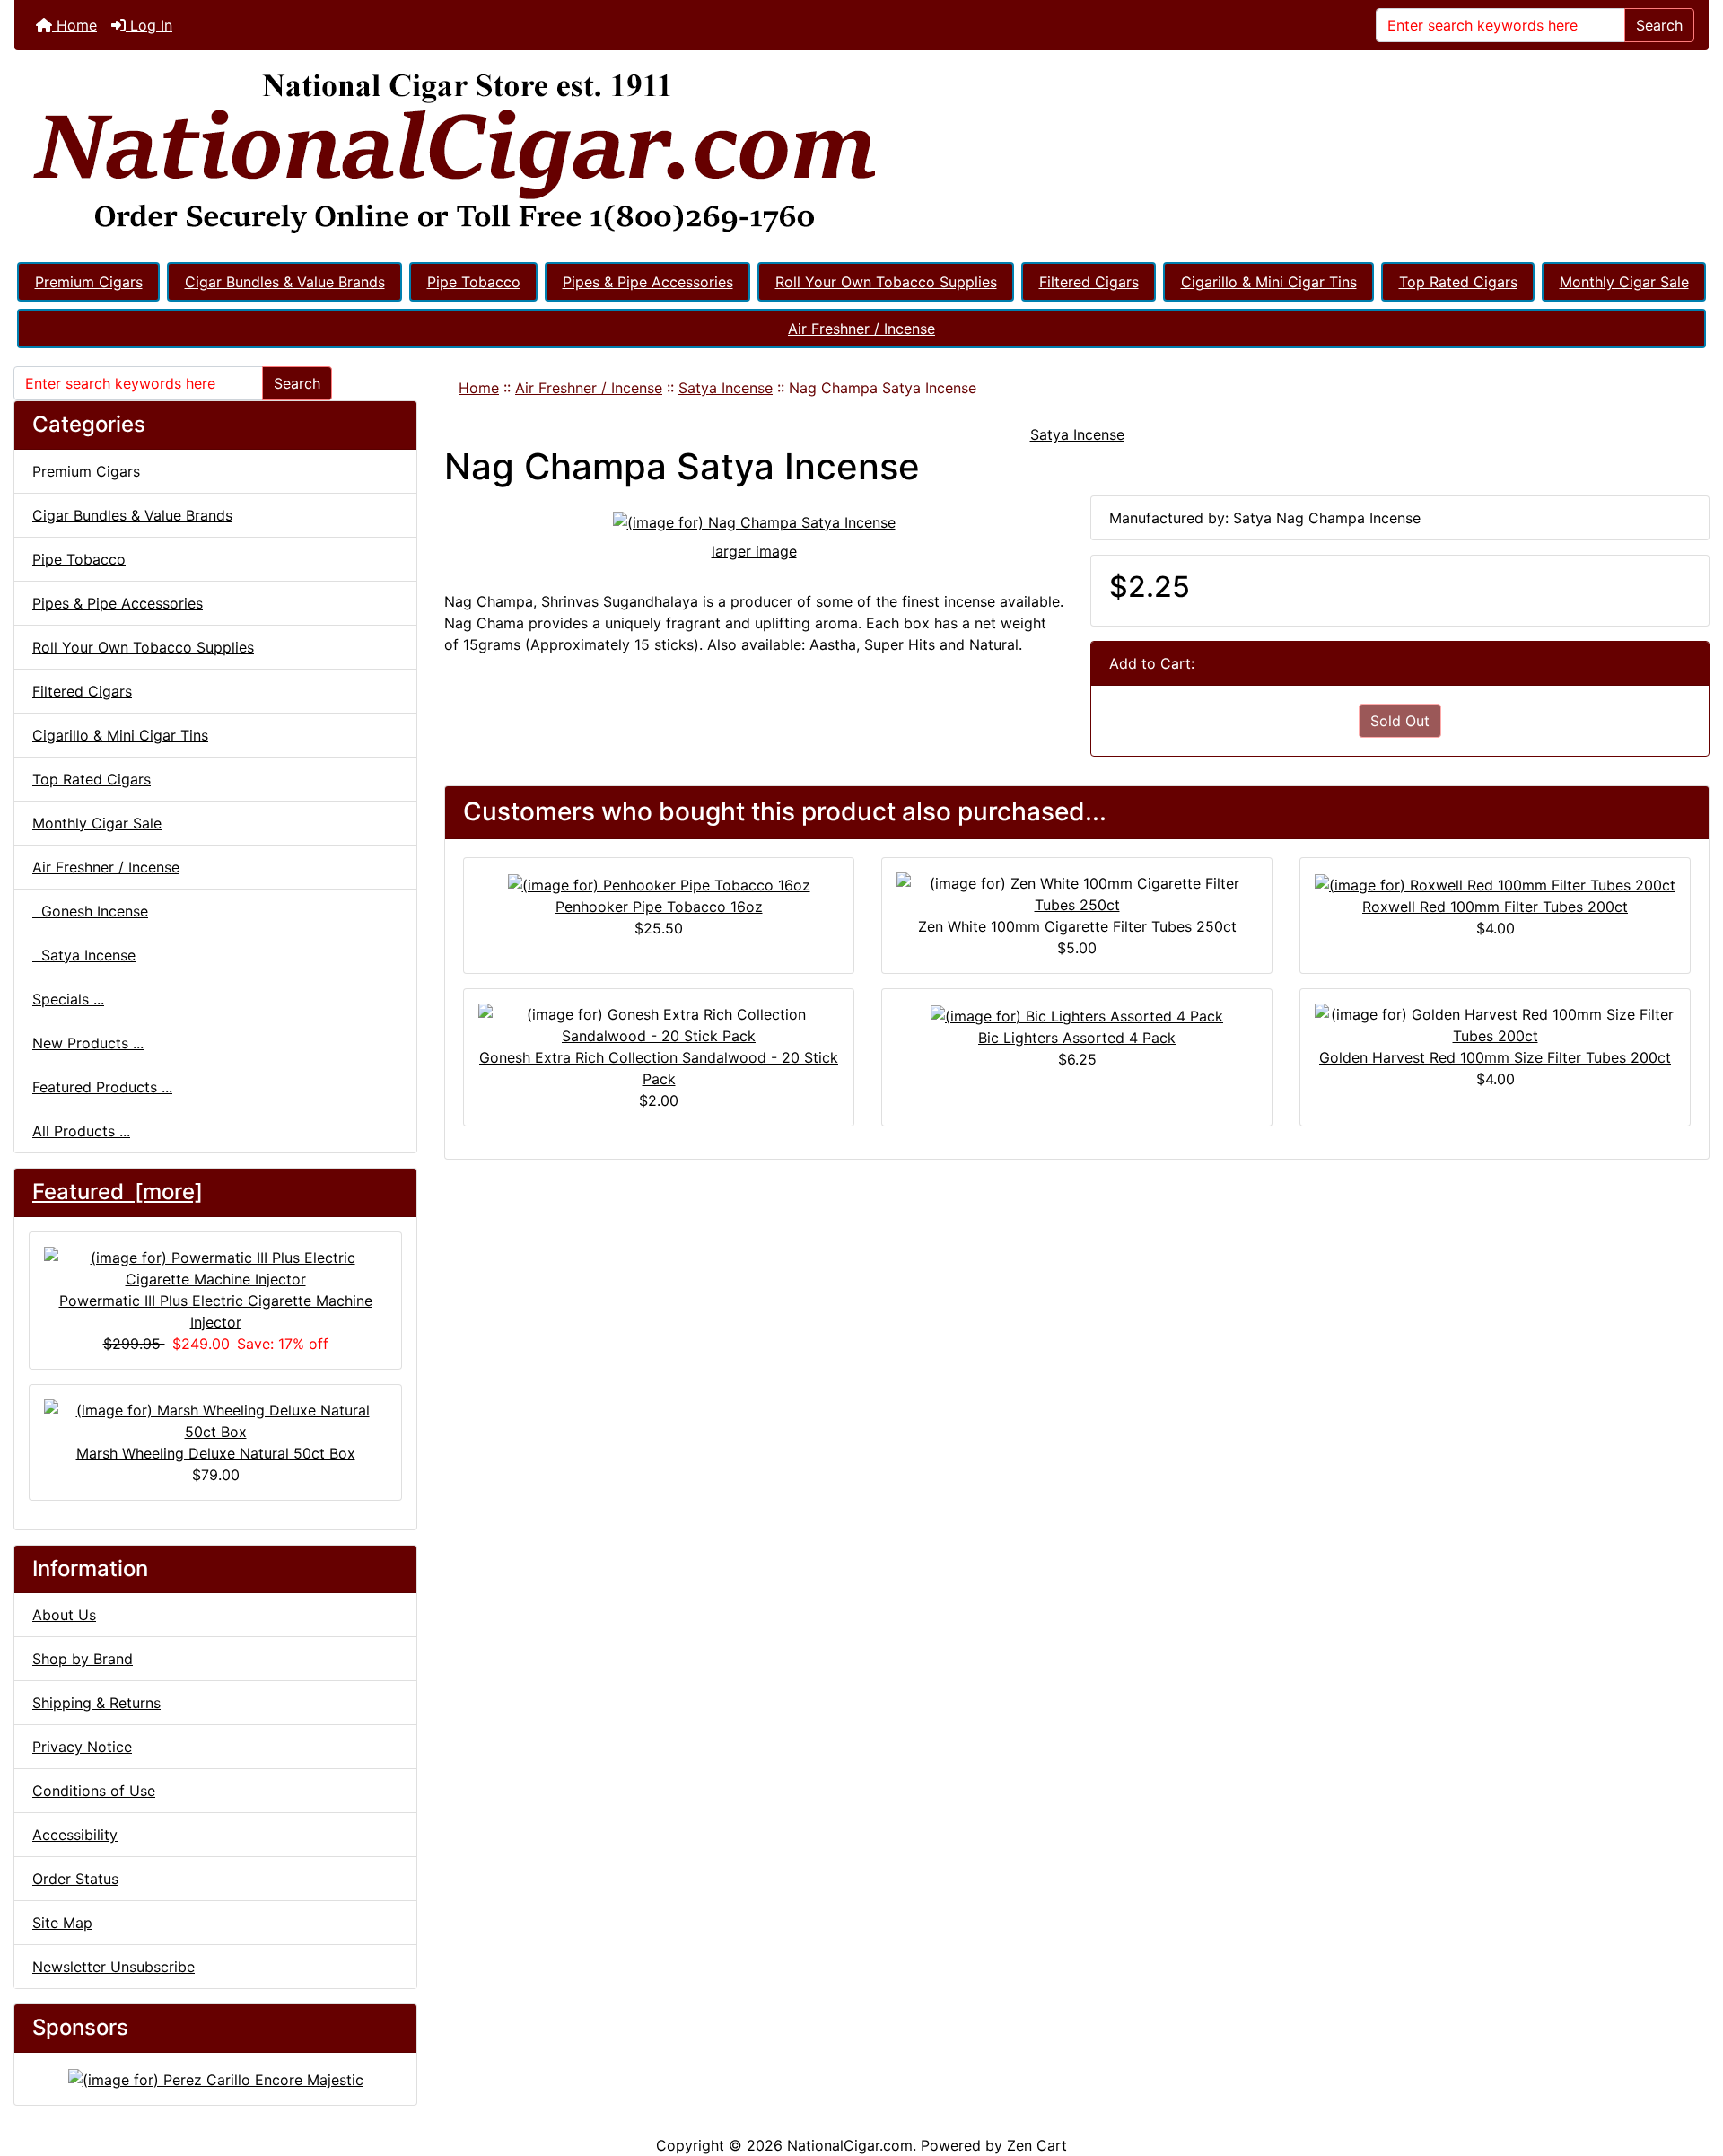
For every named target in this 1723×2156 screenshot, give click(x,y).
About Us (64, 1615)
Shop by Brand (83, 1659)
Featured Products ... (102, 1087)
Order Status (75, 1879)
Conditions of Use (94, 1791)
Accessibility (75, 1835)
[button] (1690, 2067)
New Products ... (88, 1043)
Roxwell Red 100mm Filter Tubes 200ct (1495, 907)
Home (74, 25)
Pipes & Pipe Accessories (648, 282)
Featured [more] (118, 1192)
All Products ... (81, 1131)
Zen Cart (1037, 2145)
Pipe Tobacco (474, 282)
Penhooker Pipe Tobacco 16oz (659, 907)
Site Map (62, 1923)
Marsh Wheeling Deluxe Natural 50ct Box (216, 1453)
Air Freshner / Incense (861, 329)
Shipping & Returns (96, 1703)
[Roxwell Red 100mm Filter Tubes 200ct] (1495, 883)
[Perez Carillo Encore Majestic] (216, 2078)
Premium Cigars (89, 282)
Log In (149, 25)
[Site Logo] (861, 154)
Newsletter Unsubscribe (114, 1967)
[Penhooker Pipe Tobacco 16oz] (659, 883)
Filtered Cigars (1089, 282)
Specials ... (68, 999)
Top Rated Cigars (1458, 282)
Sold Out (1400, 721)
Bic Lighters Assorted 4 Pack (1077, 1038)
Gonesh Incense (90, 911)
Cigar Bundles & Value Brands (285, 282)
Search (1659, 25)
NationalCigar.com (850, 2145)
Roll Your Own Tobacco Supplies (886, 282)
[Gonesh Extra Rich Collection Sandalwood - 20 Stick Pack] (659, 1023)
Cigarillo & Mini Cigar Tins (1269, 282)
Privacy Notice (82, 1747)
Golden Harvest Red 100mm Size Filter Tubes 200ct (1495, 1057)
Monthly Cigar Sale (1624, 282)
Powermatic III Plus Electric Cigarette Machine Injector (216, 1311)
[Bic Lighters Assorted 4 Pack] (1077, 1014)
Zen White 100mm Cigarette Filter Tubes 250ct (1077, 926)
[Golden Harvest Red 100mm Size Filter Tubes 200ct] (1495, 1023)
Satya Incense (726, 388)
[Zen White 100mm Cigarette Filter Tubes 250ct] (1077, 892)
